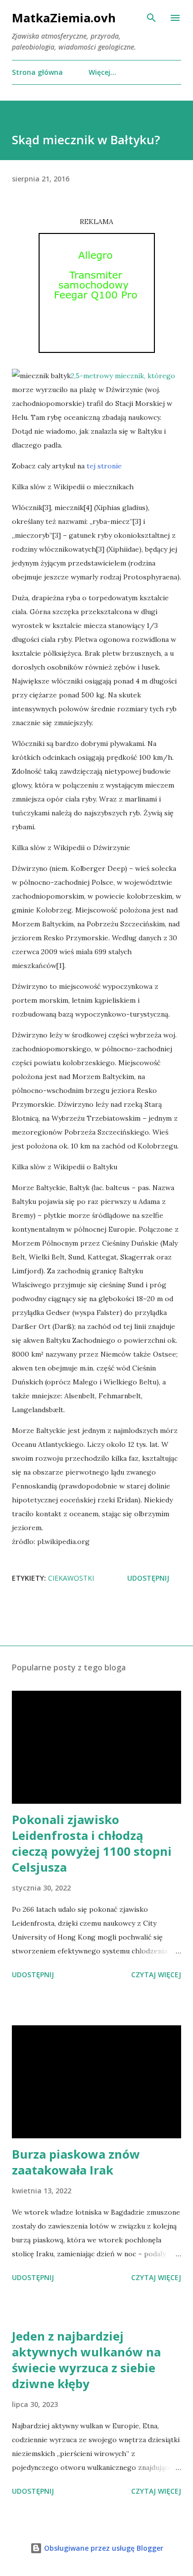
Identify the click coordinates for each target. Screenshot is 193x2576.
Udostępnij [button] (148, 1578)
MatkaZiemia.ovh (64, 18)
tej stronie (104, 466)
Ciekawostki (71, 1578)
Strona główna (37, 72)
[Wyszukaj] (151, 18)
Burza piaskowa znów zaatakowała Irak (76, 2162)
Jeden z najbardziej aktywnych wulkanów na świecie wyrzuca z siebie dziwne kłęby (86, 2360)
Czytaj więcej (156, 1975)
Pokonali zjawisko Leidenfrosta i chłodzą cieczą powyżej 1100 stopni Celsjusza (92, 1843)
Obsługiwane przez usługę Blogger (103, 2548)
